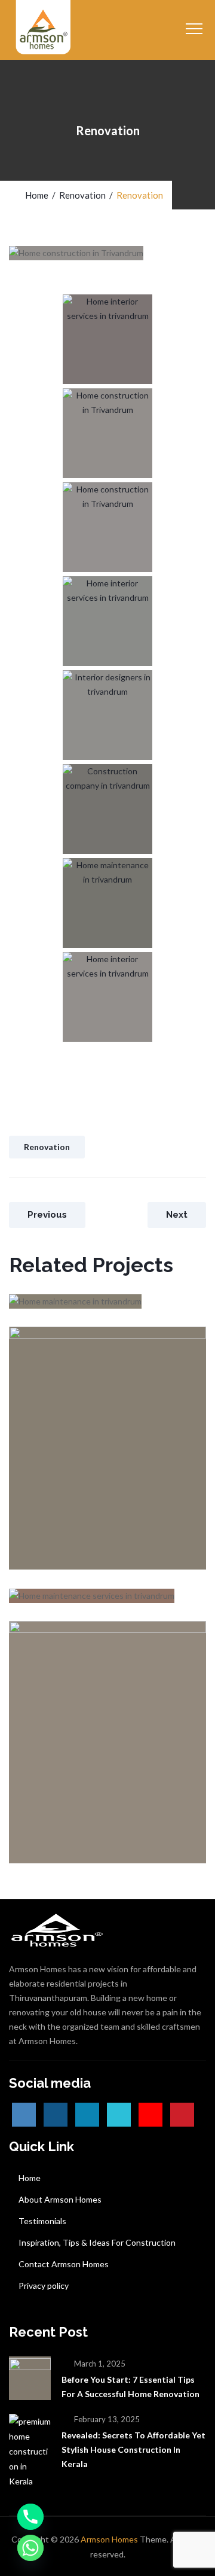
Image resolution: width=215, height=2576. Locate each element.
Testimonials (42, 2221)
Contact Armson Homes (64, 2264)
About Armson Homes (60, 2199)
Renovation (47, 1147)
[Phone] (30, 2517)
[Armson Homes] (44, 30)
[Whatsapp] (30, 2548)
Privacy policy (44, 2285)
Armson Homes (109, 2539)
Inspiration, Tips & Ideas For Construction (97, 2242)
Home (35, 195)
